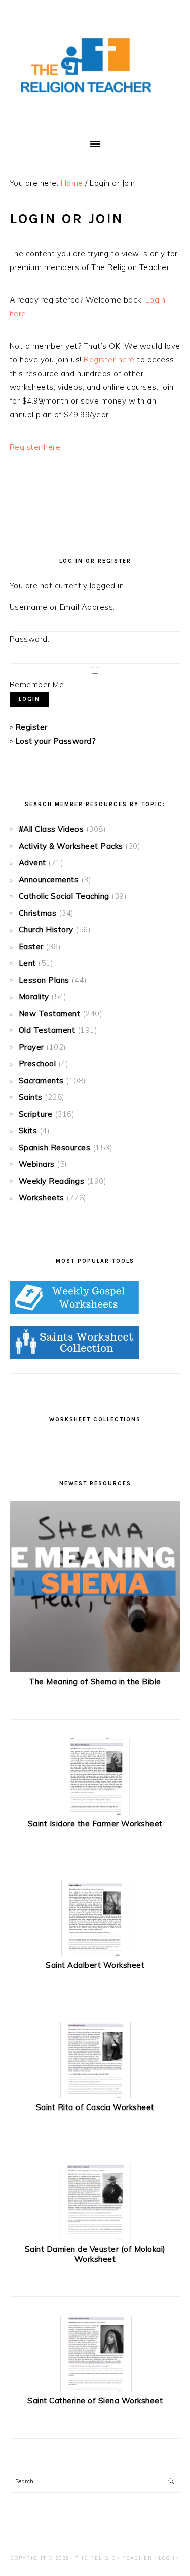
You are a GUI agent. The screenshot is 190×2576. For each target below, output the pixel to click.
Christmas (38, 913)
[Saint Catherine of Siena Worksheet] (95, 2389)
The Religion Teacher (114, 2558)
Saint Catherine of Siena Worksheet (95, 2401)
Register (31, 727)
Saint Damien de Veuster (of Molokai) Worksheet (95, 2254)
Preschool (37, 1064)
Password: (30, 639)
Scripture (36, 1114)
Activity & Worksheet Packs (71, 846)
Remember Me (37, 684)
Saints (31, 1097)
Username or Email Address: (62, 607)
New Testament (50, 1013)
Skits (28, 1131)
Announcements (49, 879)
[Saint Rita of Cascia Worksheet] (95, 2096)
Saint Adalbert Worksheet (95, 1965)
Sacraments (41, 1080)
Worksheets (42, 1198)
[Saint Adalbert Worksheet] (95, 1953)
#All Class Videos (51, 829)
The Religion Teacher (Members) (95, 65)
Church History (46, 930)
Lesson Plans (44, 980)
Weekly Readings (52, 1181)
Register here (109, 360)
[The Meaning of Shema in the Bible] (95, 1670)
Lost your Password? (56, 741)
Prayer (31, 1047)
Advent (32, 863)
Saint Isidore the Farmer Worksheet (95, 1824)
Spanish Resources (55, 1147)
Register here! (36, 447)
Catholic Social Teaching (64, 896)
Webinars (37, 1164)
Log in (169, 2558)
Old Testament (47, 1030)
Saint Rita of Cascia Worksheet (95, 2107)
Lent (27, 963)
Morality (34, 997)
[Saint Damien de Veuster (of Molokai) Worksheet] (95, 2237)
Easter (31, 946)
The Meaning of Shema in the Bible (95, 1681)
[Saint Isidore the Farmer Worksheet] (95, 1812)
